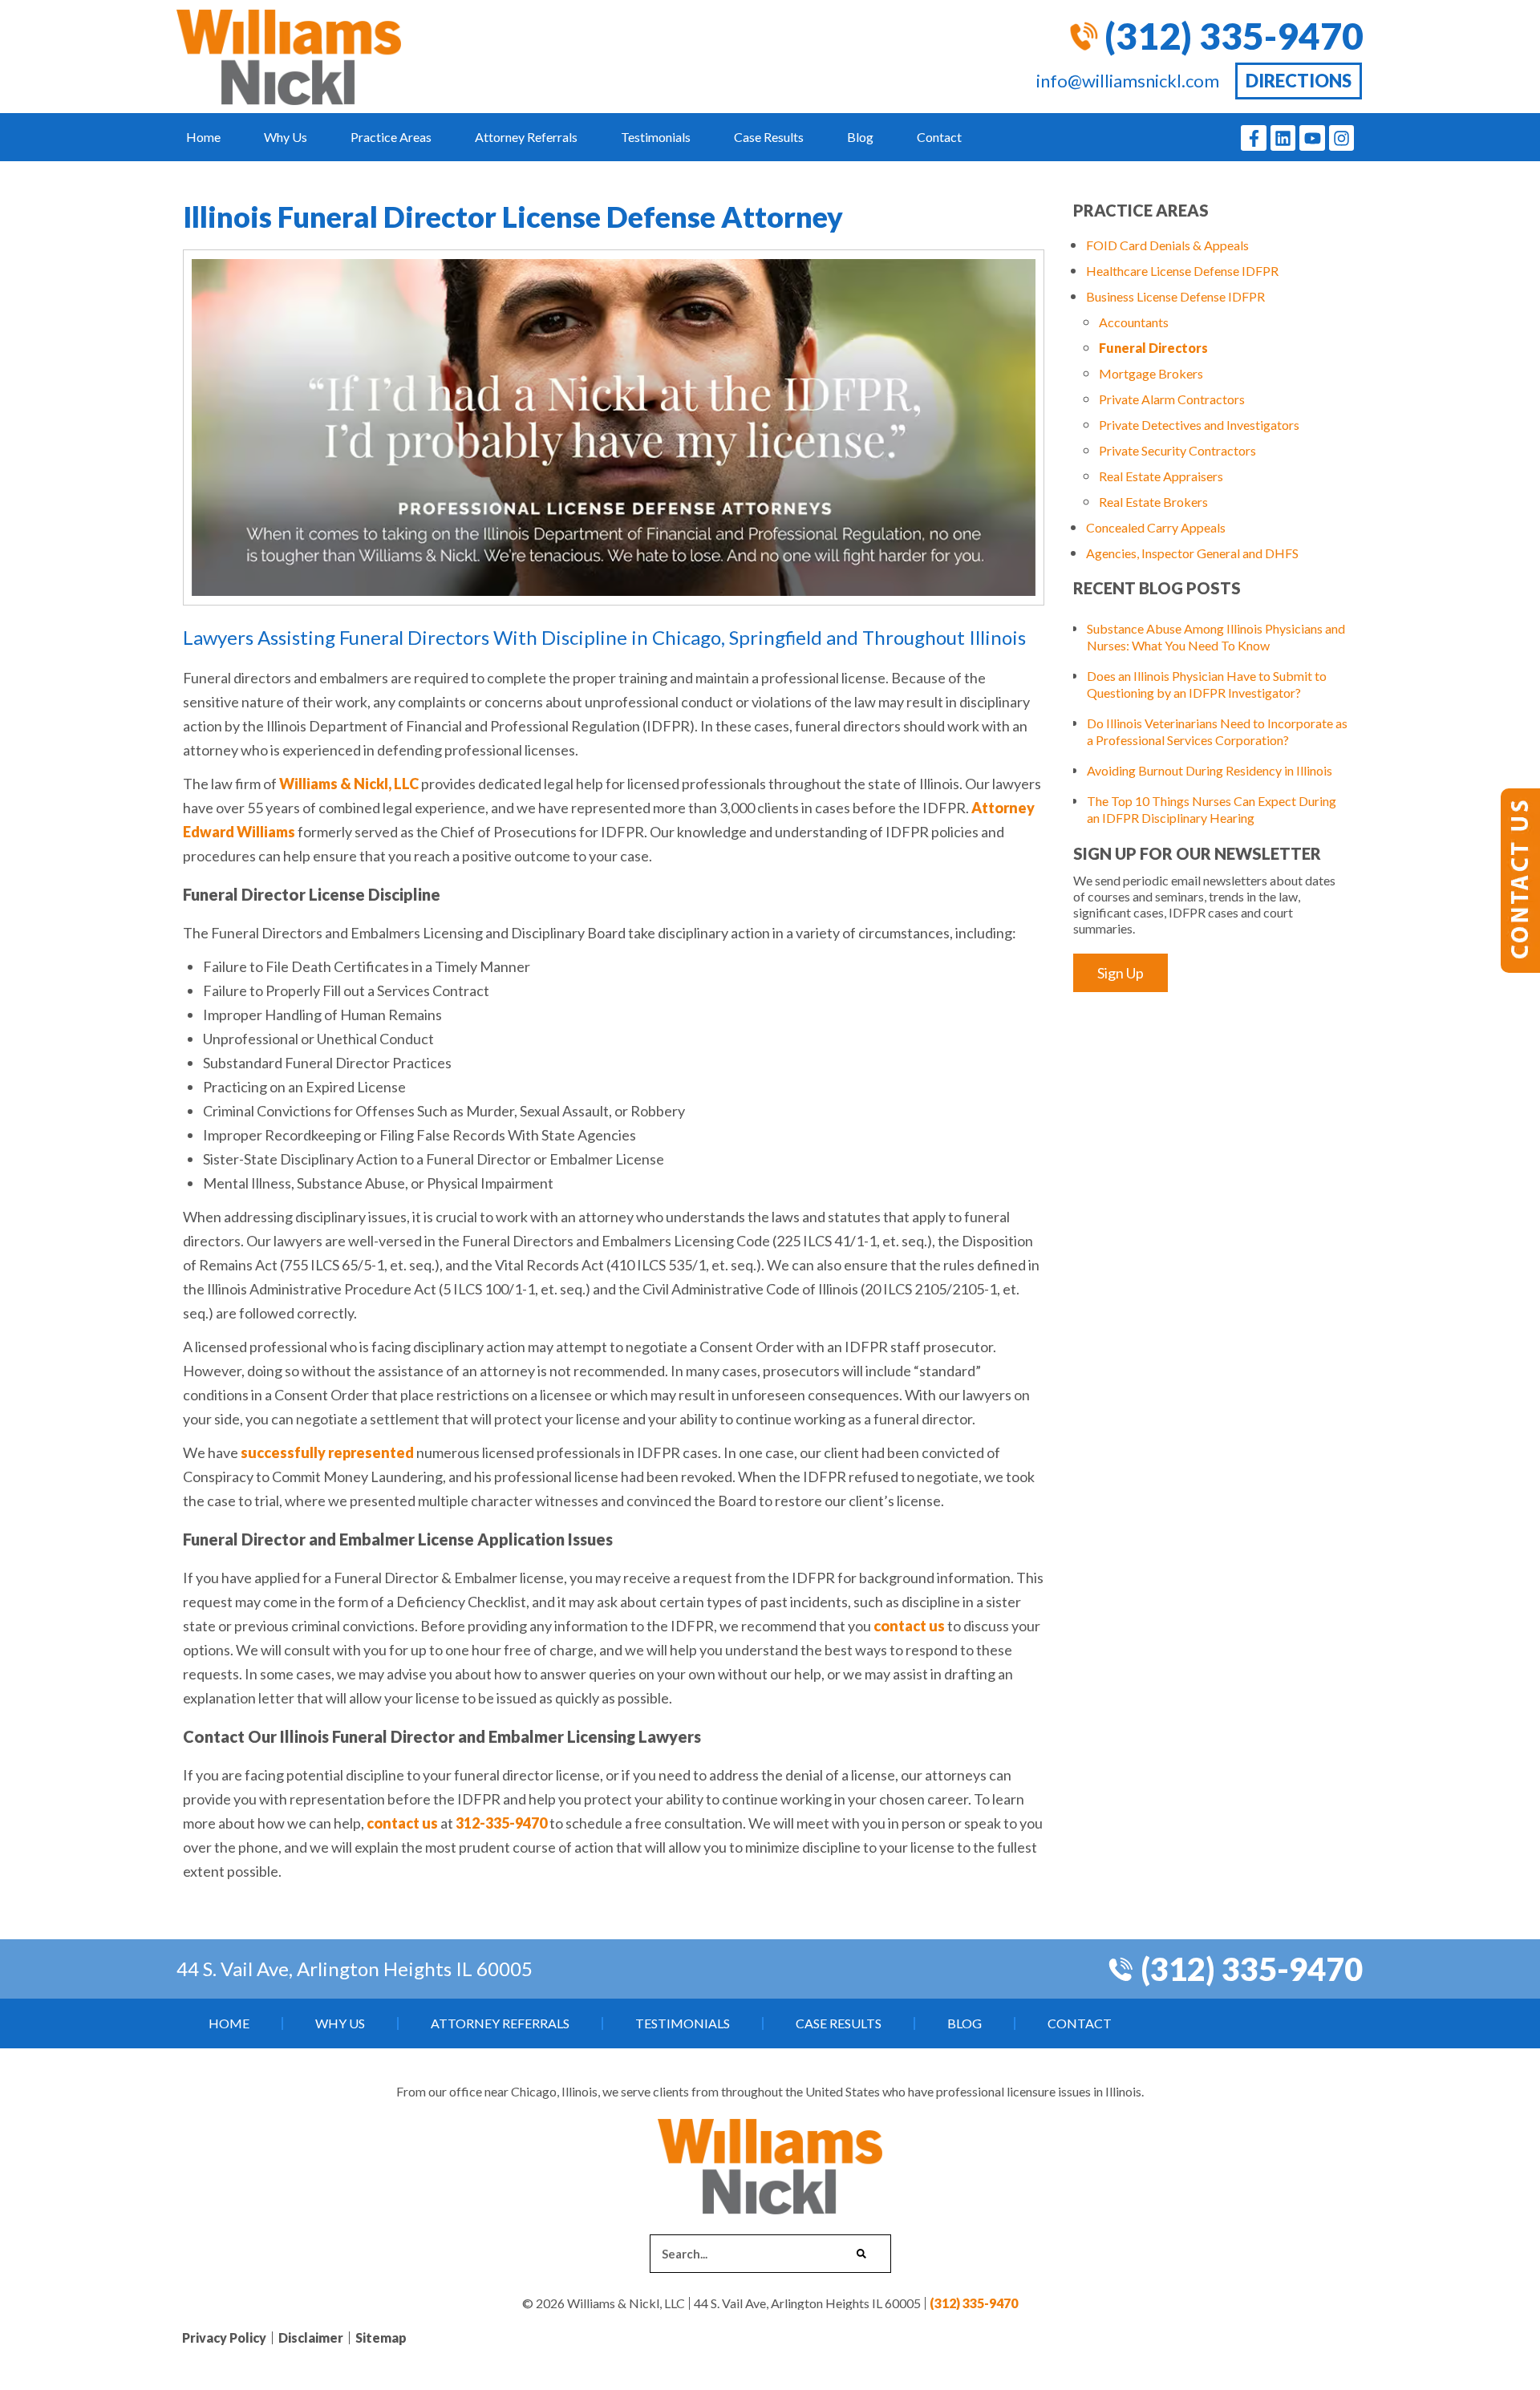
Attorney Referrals (526, 137)
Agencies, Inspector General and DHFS (1192, 553)
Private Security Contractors (1177, 450)
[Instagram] (1342, 138)
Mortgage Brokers (1151, 373)
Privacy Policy (224, 2337)
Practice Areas (391, 137)
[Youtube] (1312, 138)
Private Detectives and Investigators (1199, 425)
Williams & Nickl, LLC (349, 784)
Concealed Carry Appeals (1156, 527)
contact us (909, 1626)
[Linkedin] (1283, 138)
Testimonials (656, 137)
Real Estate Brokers (1153, 502)
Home (203, 137)
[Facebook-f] (1254, 138)
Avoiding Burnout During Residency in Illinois (1210, 770)
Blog (860, 137)
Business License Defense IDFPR (1175, 296)
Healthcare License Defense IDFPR (1182, 271)
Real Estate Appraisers (1161, 476)
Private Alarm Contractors (1172, 399)
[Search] (861, 2254)
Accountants (1134, 322)
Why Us (286, 137)
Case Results (769, 137)
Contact (939, 137)
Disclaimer (311, 2337)
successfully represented (327, 1452)
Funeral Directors (1153, 348)
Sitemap (381, 2337)
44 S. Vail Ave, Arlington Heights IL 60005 (355, 1969)
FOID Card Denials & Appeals (1167, 245)
